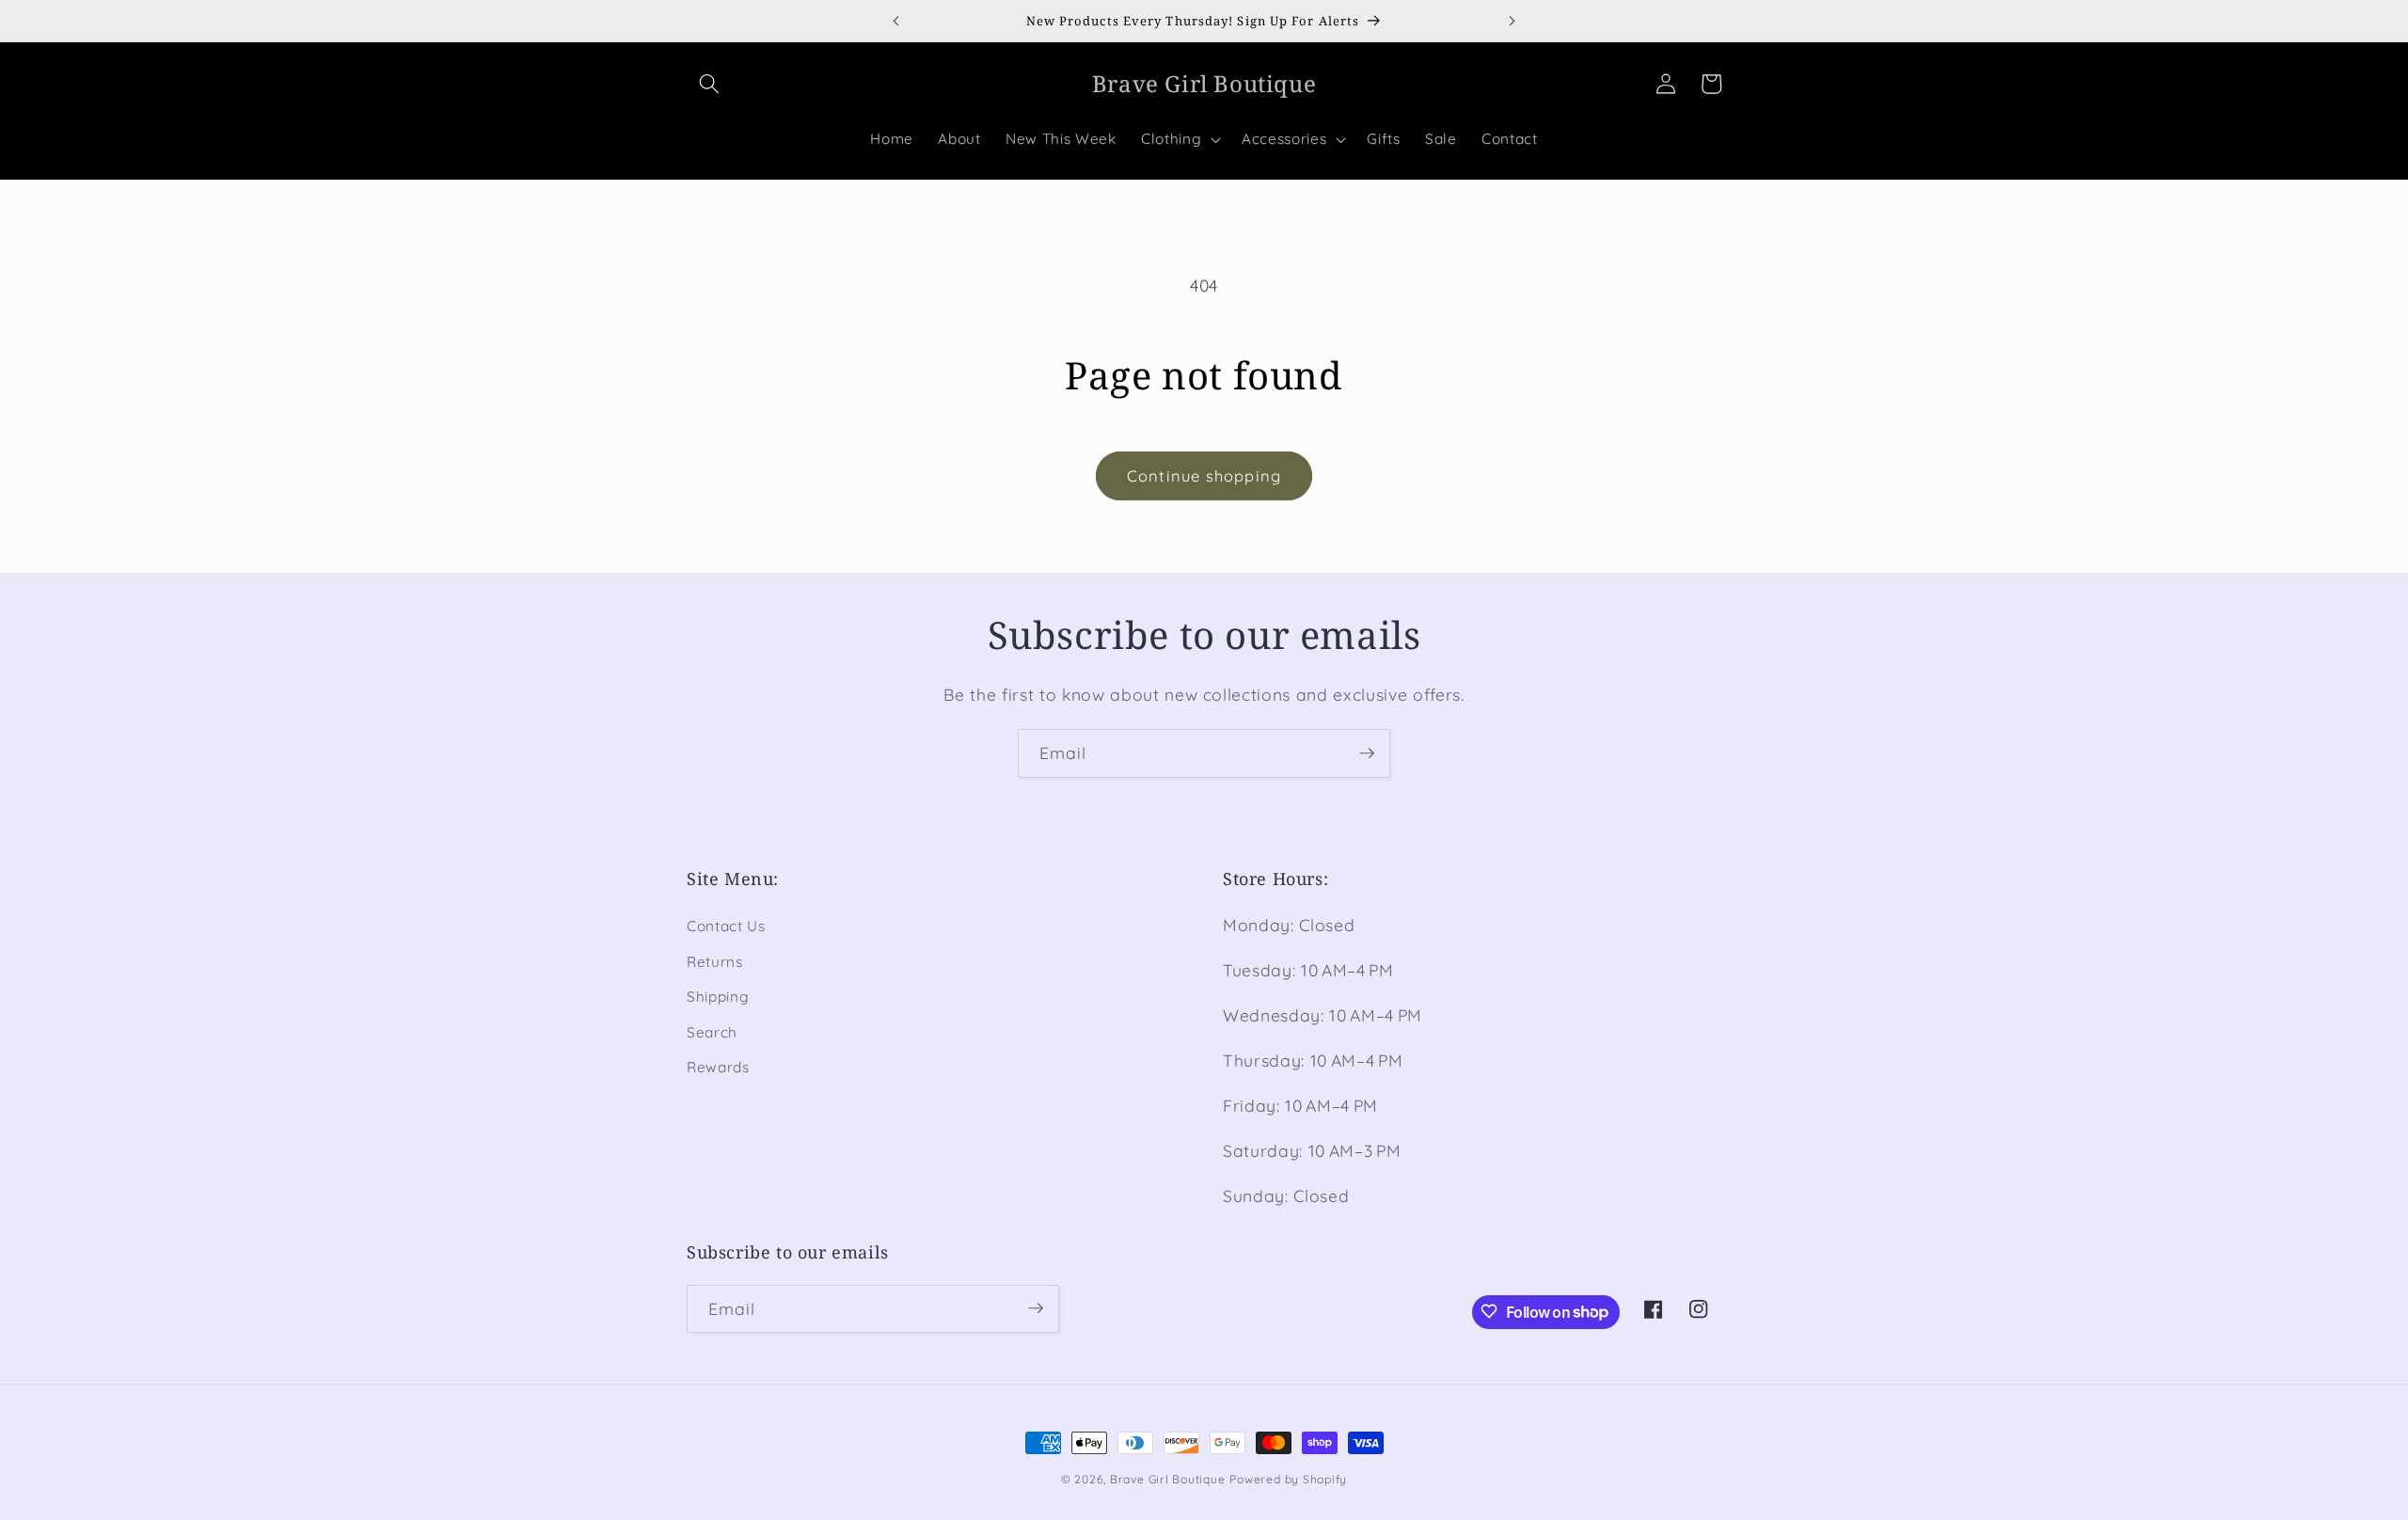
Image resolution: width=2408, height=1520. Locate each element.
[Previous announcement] (895, 21)
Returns (715, 962)
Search (712, 1032)
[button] (709, 84)
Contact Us (726, 926)
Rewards (718, 1068)
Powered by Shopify (1288, 1479)
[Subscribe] (1367, 753)
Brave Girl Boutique (1168, 1479)
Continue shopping (1204, 475)
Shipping (718, 997)
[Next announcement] (1513, 21)
